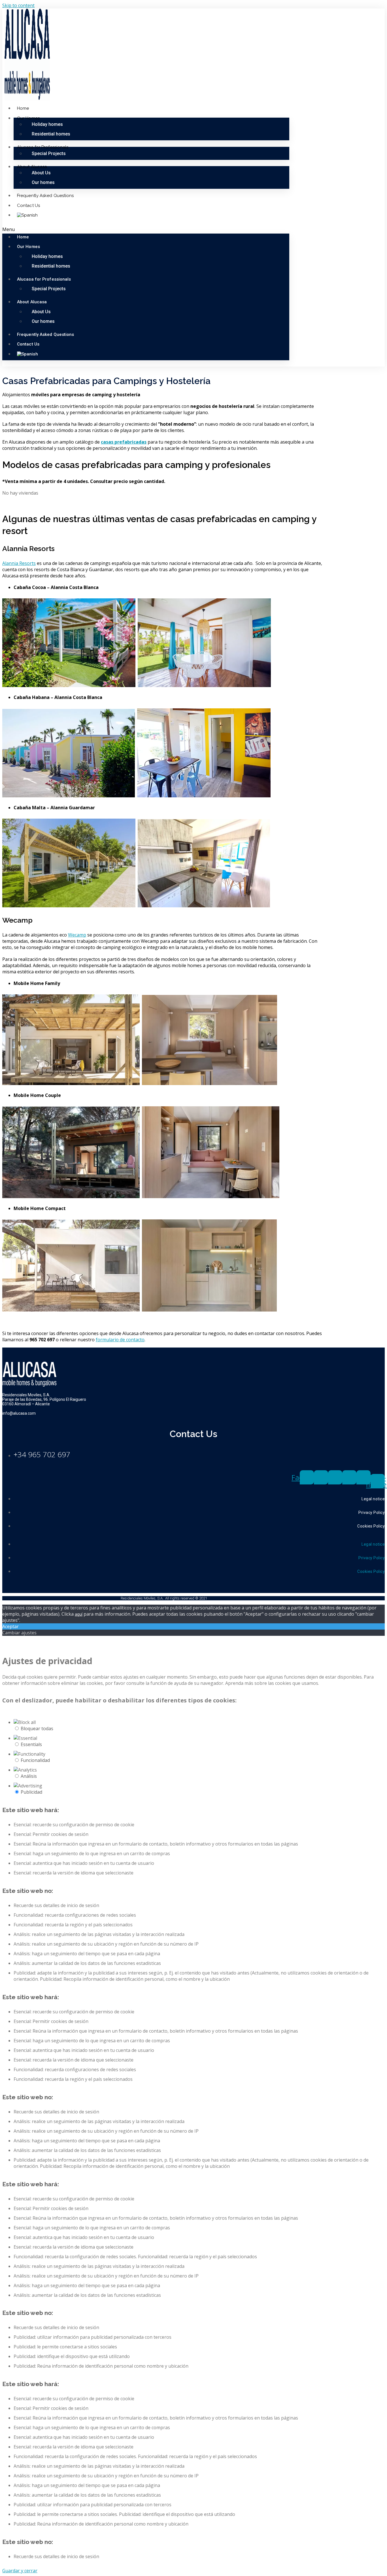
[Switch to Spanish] (27, 215)
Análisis (29, 1776)
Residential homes (51, 134)
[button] (146, 229)
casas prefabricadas (124, 442)
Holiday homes (47, 124)
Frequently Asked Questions (45, 196)
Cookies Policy (371, 1526)
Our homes (43, 182)
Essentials (31, 1744)
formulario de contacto (120, 1340)
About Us (41, 173)
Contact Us (28, 206)
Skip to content (18, 5)
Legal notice (373, 1499)
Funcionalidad (35, 1760)
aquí (79, 1614)
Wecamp (77, 935)
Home (23, 108)
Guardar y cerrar (20, 2571)
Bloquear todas (37, 1728)
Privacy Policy (372, 1512)
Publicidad (31, 1792)
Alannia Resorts (19, 563)
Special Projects (49, 153)
